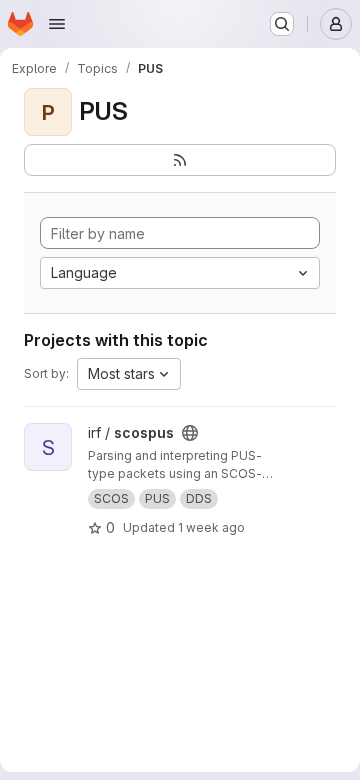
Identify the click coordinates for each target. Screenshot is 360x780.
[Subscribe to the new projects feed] (180, 160)
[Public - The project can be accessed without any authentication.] (190, 433)
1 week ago (211, 527)
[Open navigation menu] (57, 24)
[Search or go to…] (282, 24)
